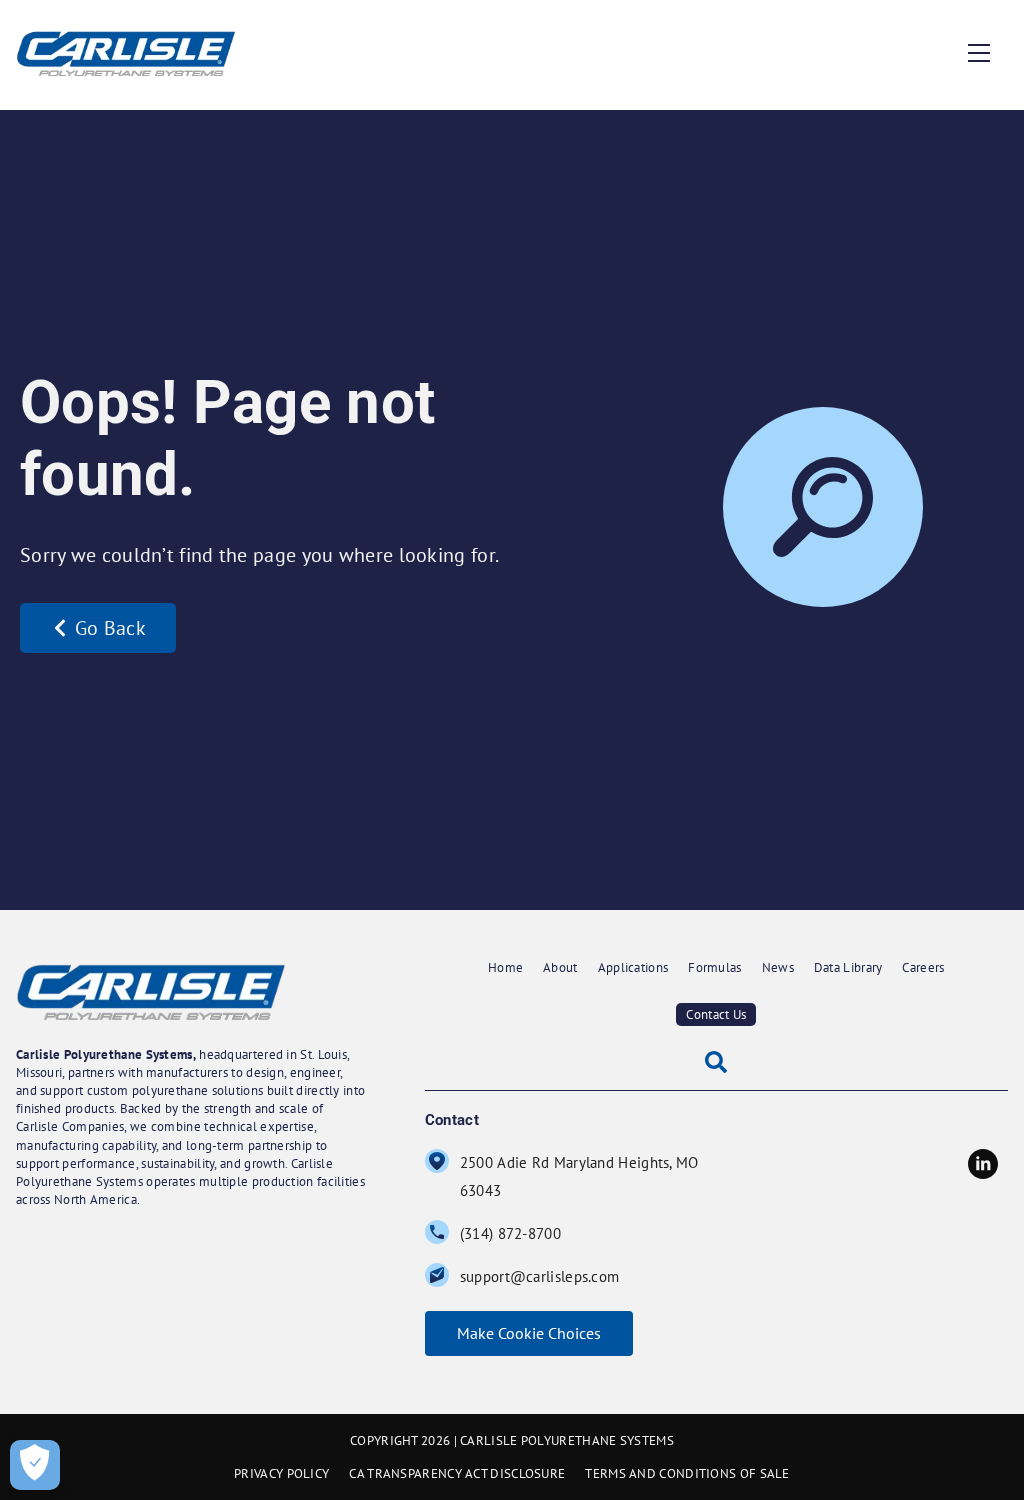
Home (505, 967)
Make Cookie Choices (529, 1333)
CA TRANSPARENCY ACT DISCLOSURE (457, 1473)
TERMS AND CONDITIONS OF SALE (687, 1473)
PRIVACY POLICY (281, 1473)
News (778, 967)
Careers (923, 967)
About (560, 967)
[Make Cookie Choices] (35, 1465)
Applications (633, 967)
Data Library (848, 967)
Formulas (714, 967)
